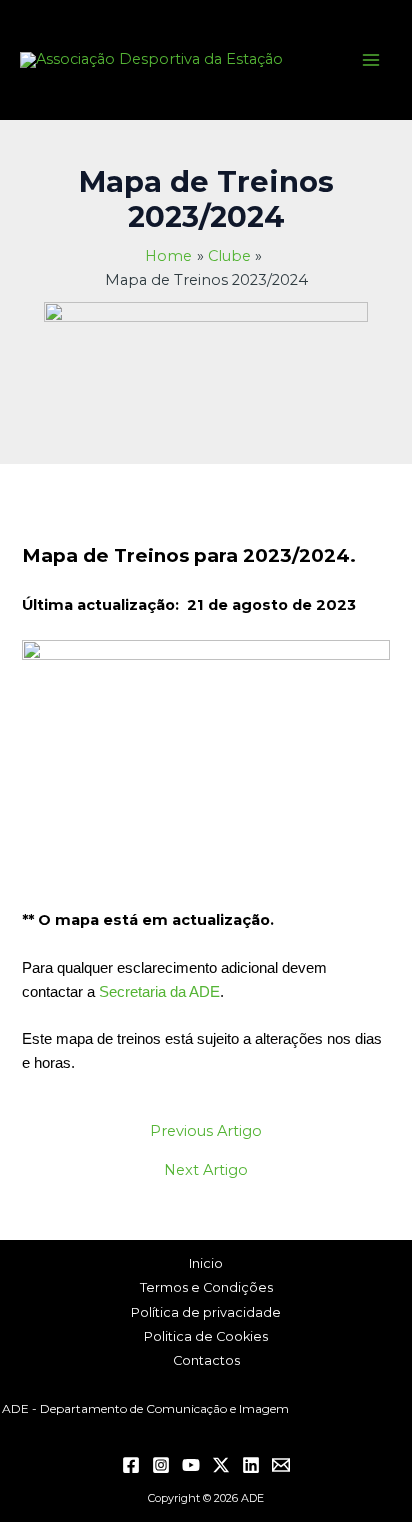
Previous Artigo (206, 1131)
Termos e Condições (206, 1287)
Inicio (206, 1263)
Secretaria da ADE (159, 992)
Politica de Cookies (206, 1336)
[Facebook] (131, 1465)
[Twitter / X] (221, 1465)
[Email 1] (281, 1465)
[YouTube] (191, 1465)
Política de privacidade (206, 1312)
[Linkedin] (251, 1465)
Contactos (206, 1360)
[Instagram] (161, 1465)
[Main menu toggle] (371, 60)
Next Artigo (206, 1170)
